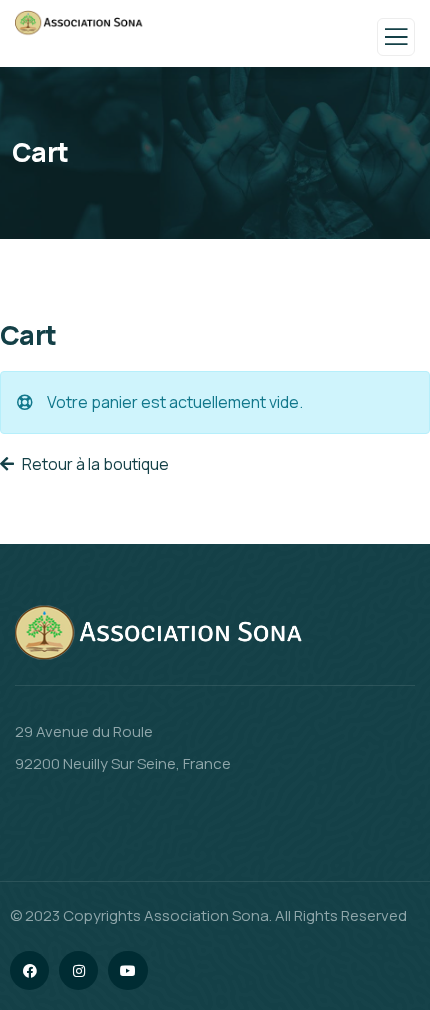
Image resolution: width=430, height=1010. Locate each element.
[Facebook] (29, 970)
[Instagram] (78, 970)
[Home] (161, 634)
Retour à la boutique (94, 464)
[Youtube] (127, 970)
